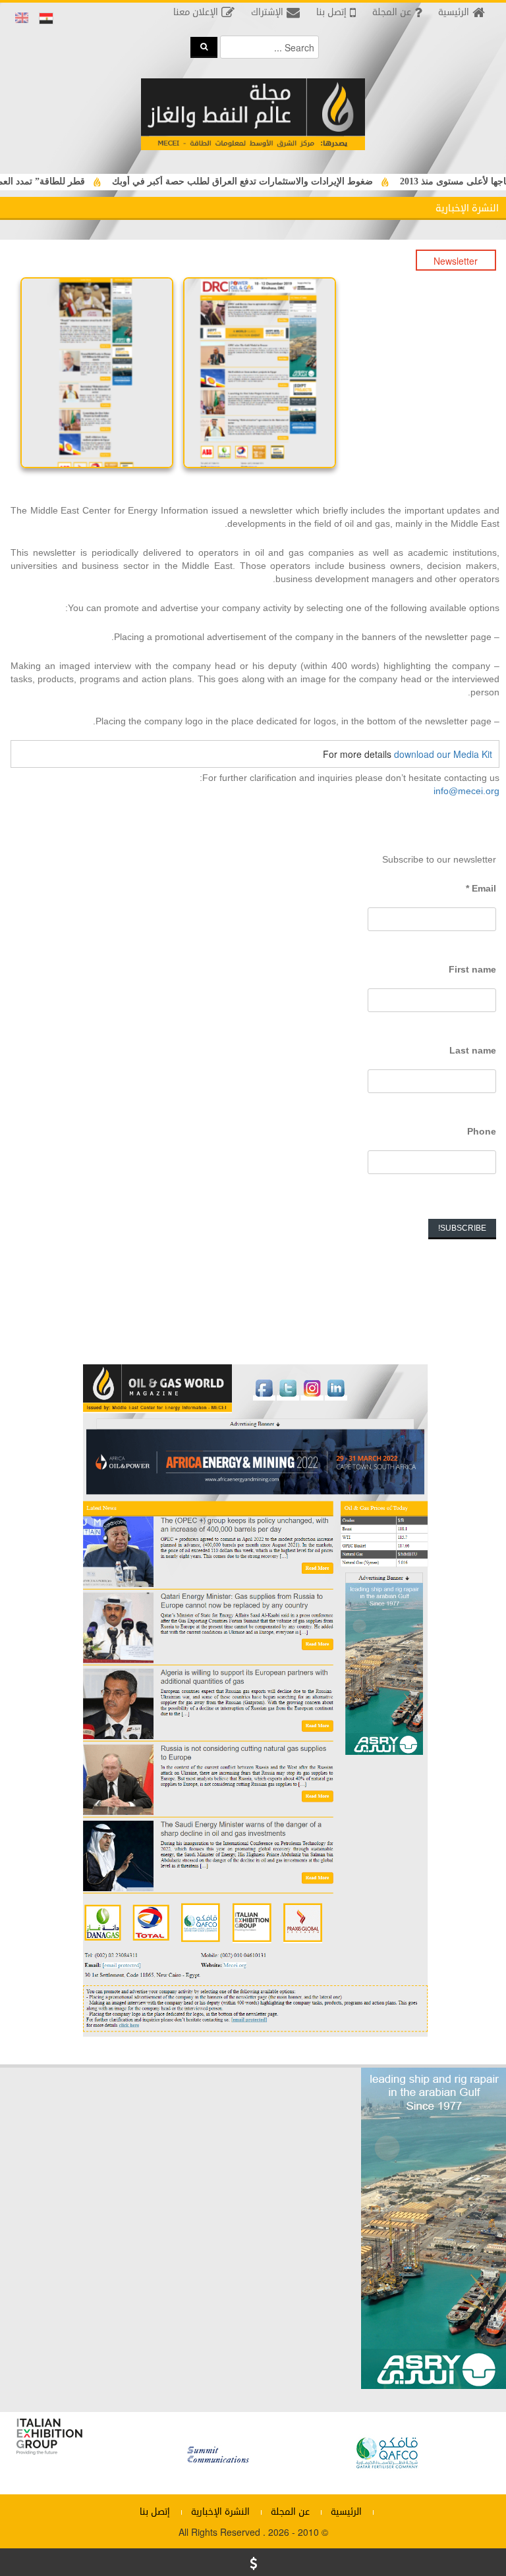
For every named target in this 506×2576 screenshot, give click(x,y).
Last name (473, 1050)
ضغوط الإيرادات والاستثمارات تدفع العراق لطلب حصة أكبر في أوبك (281, 181)
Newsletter (456, 261)
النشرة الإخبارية (220, 2512)
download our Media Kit (443, 754)
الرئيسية (346, 2512)
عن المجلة (290, 2512)
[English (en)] (22, 18)
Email (481, 888)
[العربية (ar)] (46, 18)
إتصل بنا (155, 2512)
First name (472, 969)
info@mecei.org (466, 791)
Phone (482, 1131)
